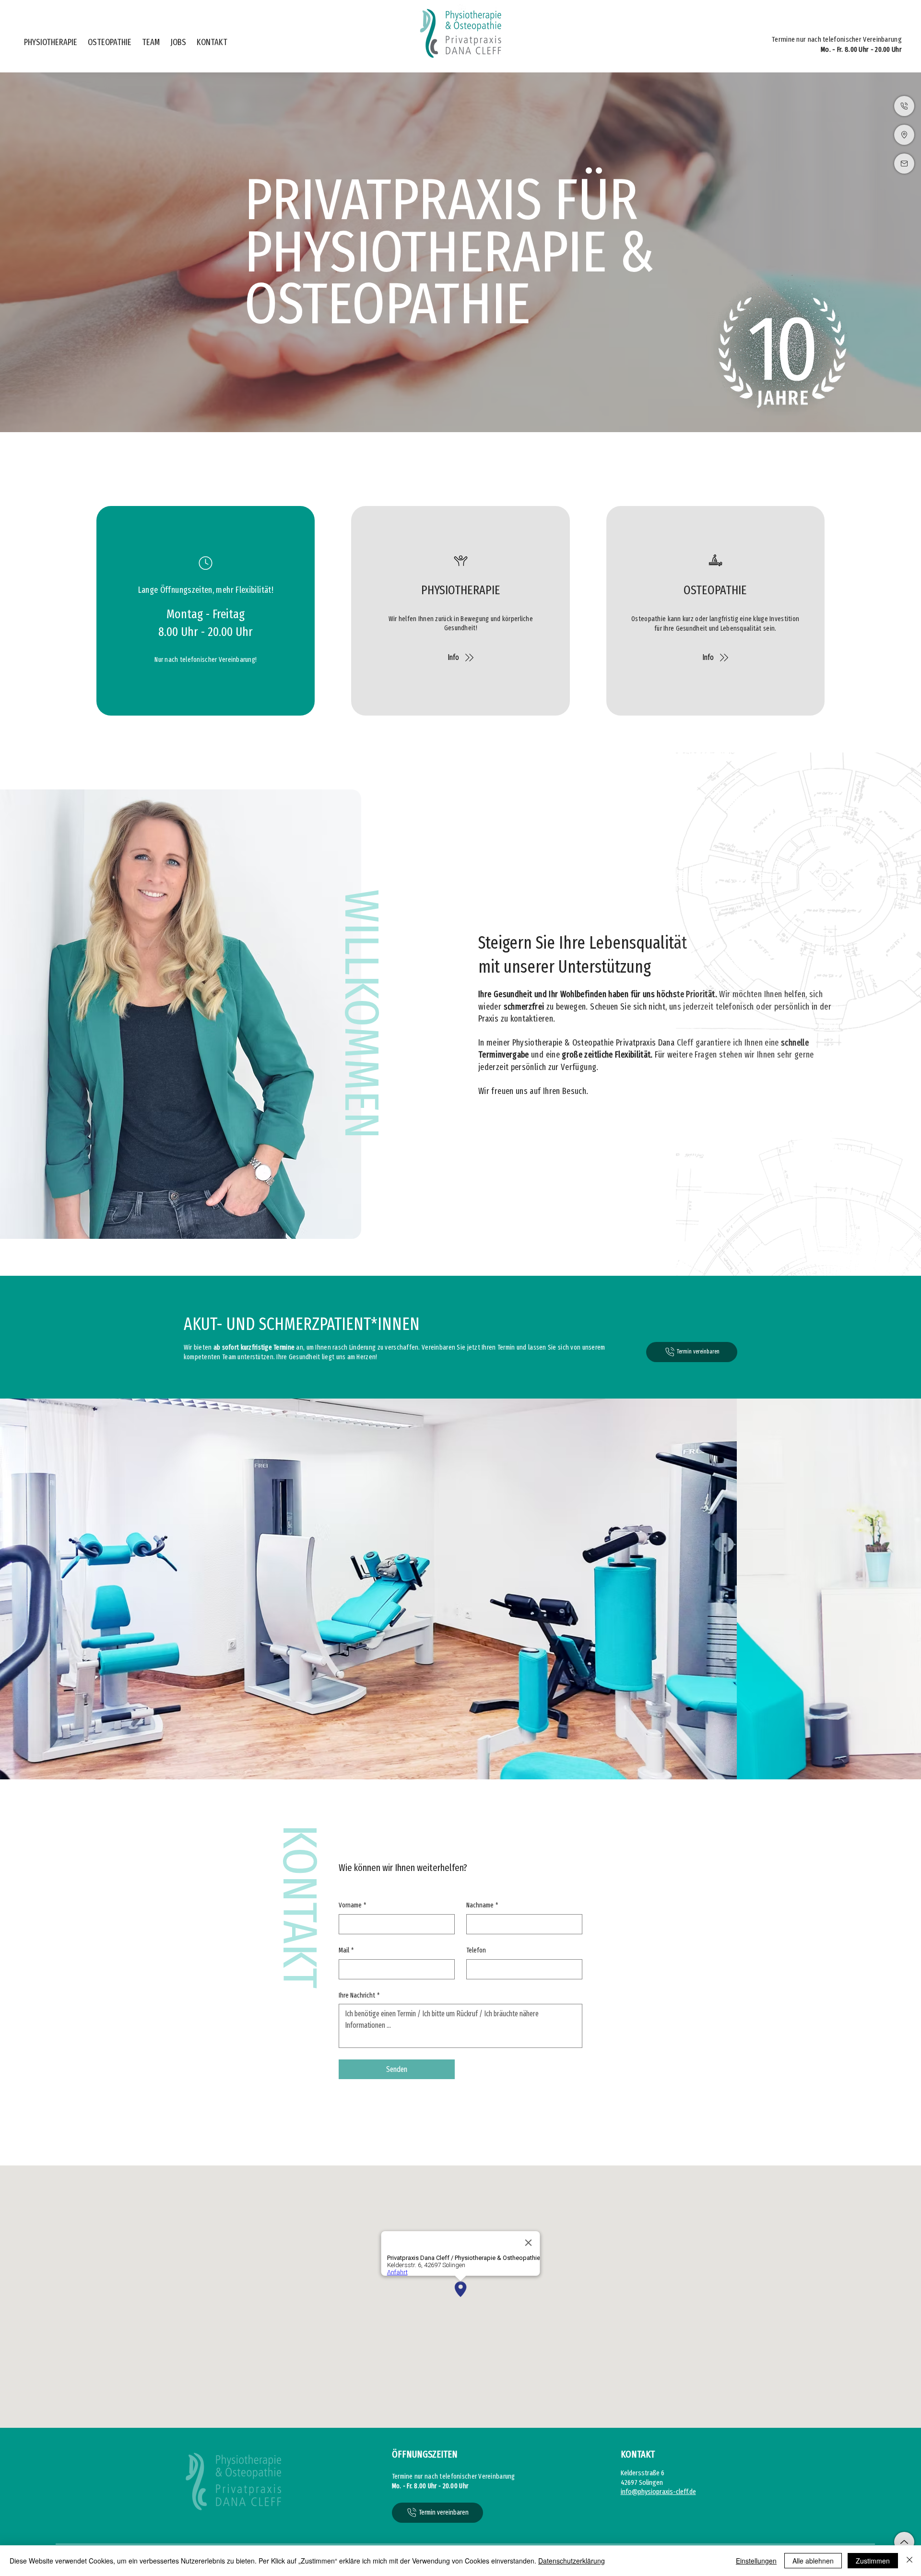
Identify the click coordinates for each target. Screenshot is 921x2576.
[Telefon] (904, 106)
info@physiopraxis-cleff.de (658, 2492)
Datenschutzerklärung (572, 2561)
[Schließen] (909, 2561)
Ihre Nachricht (359, 1995)
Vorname (352, 1905)
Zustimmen (873, 2561)
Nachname (482, 1905)
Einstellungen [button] (756, 2561)
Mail (346, 1950)
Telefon (476, 1950)
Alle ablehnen (813, 2561)
